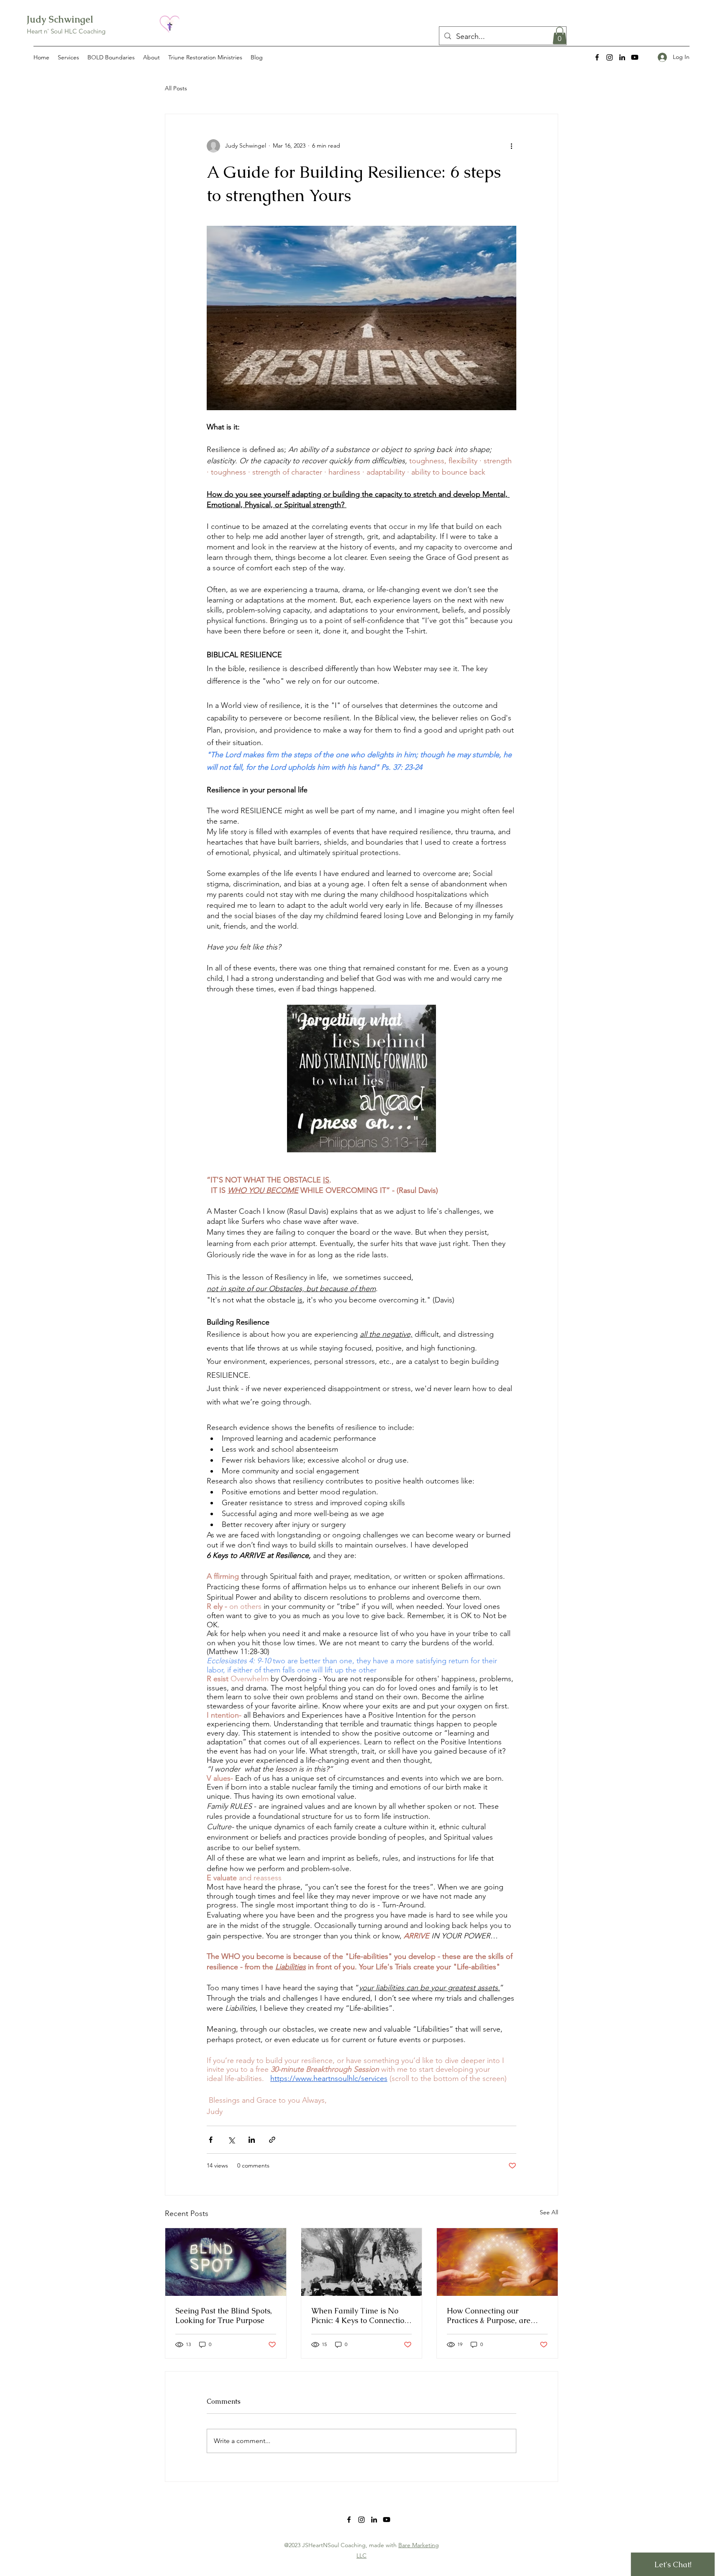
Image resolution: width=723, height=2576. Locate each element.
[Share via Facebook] (211, 2140)
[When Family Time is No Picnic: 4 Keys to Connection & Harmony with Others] (362, 2262)
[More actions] (511, 146)
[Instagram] (610, 57)
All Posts (176, 88)
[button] (560, 36)
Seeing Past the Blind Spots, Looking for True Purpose (224, 2316)
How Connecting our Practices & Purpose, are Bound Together (489, 2316)
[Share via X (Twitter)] (231, 2140)
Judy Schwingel (60, 19)
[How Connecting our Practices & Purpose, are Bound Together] (497, 2262)
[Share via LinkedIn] (252, 2140)
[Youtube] (635, 57)
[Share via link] (272, 2140)
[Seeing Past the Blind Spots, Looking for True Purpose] (226, 2262)
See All (549, 2212)
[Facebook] (597, 57)
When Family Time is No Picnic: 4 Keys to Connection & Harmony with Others (360, 2316)
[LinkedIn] (622, 57)
